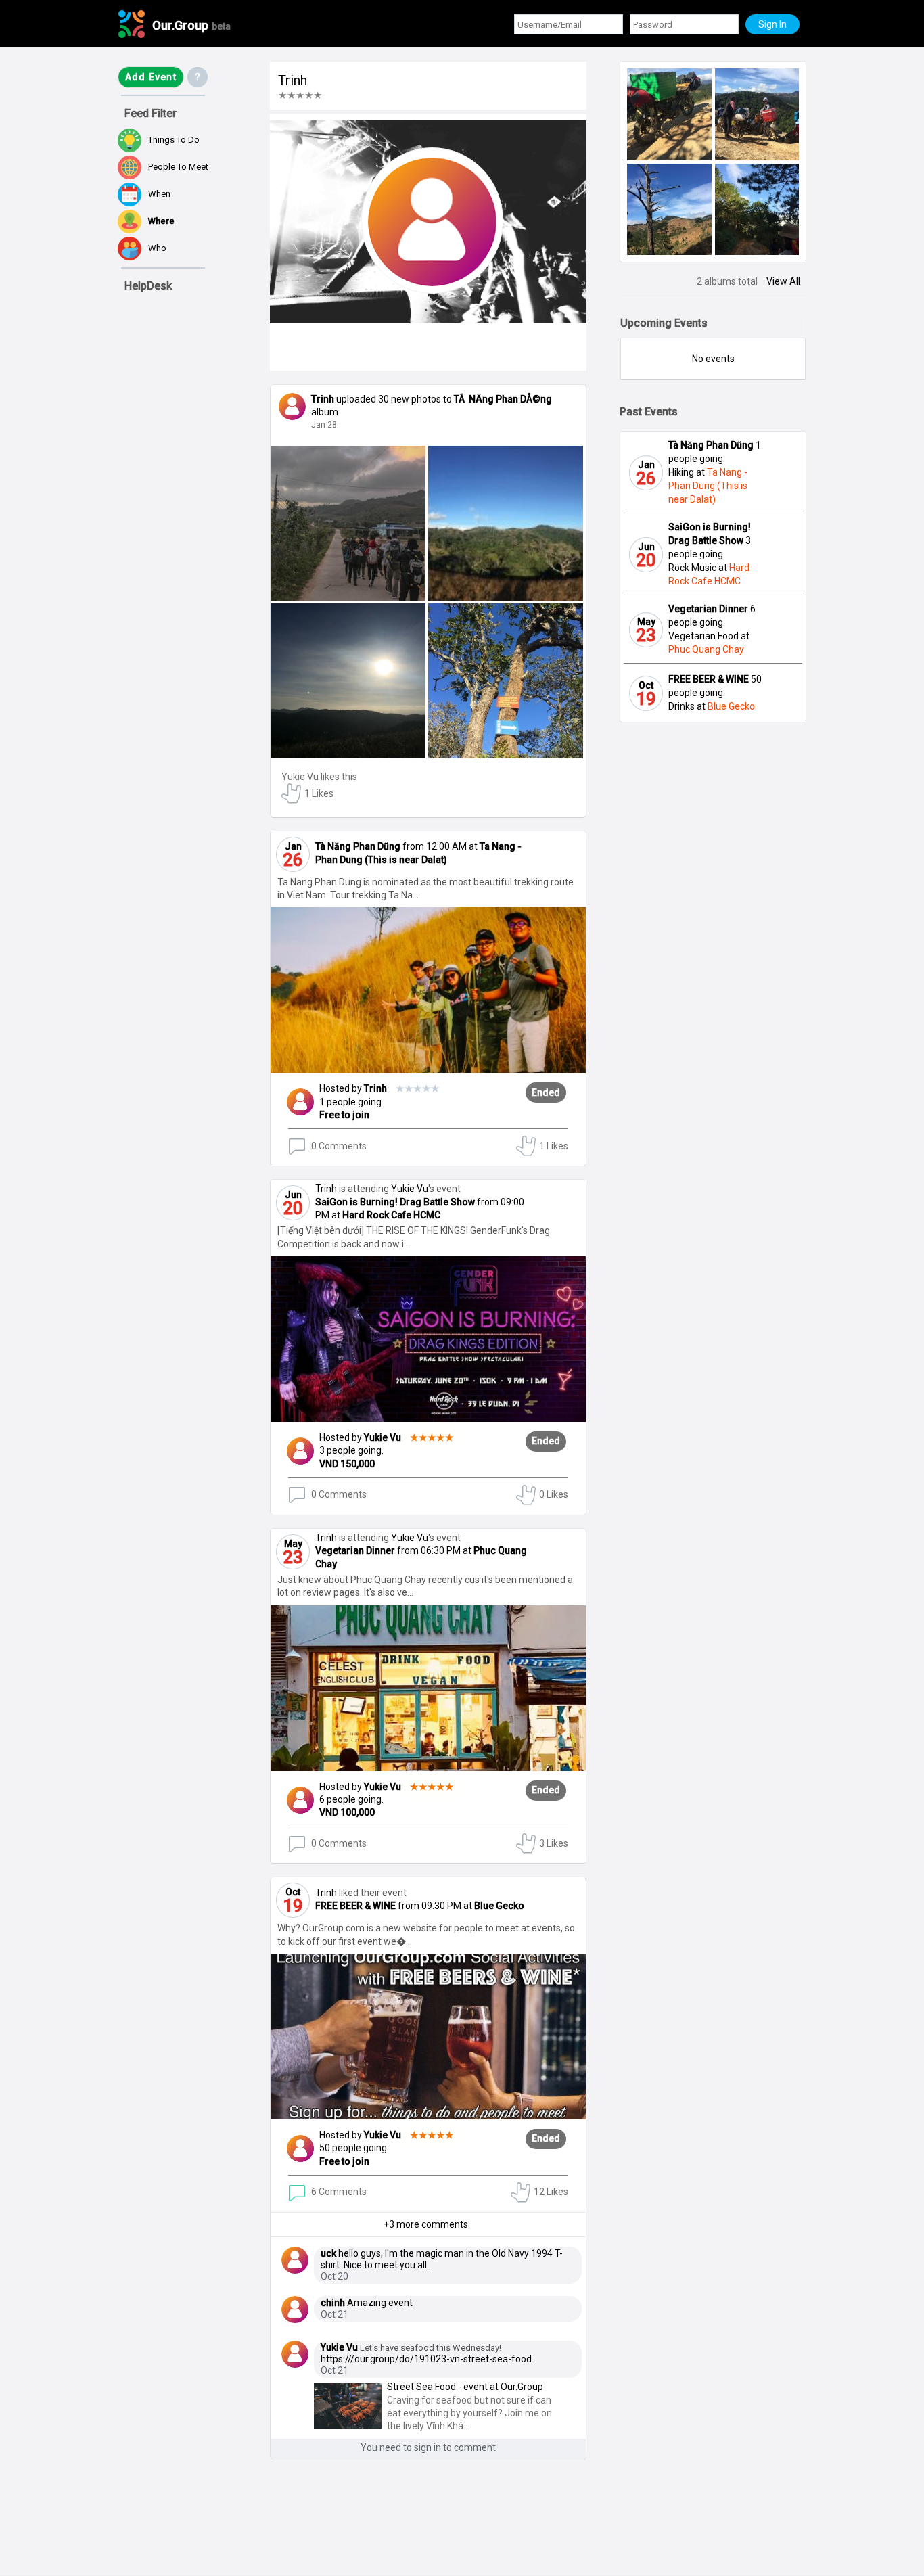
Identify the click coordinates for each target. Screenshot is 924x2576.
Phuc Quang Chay (706, 649)
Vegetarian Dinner (355, 1550)
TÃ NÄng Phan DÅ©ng (503, 399)
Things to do (174, 140)
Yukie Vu (300, 777)
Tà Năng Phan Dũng (358, 846)
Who (157, 248)
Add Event (151, 77)
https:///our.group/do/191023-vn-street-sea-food (426, 2359)
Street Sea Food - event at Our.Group (465, 2387)
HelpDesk (148, 286)
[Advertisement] (185, 2497)
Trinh (402, 1088)
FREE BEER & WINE (355, 1906)
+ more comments (426, 2224)
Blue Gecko (499, 1906)
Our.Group (191, 25)
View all (783, 281)
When (159, 194)
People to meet (178, 167)
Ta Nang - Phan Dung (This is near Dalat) (708, 486)
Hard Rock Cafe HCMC (391, 1215)
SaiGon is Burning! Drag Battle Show (395, 1202)
